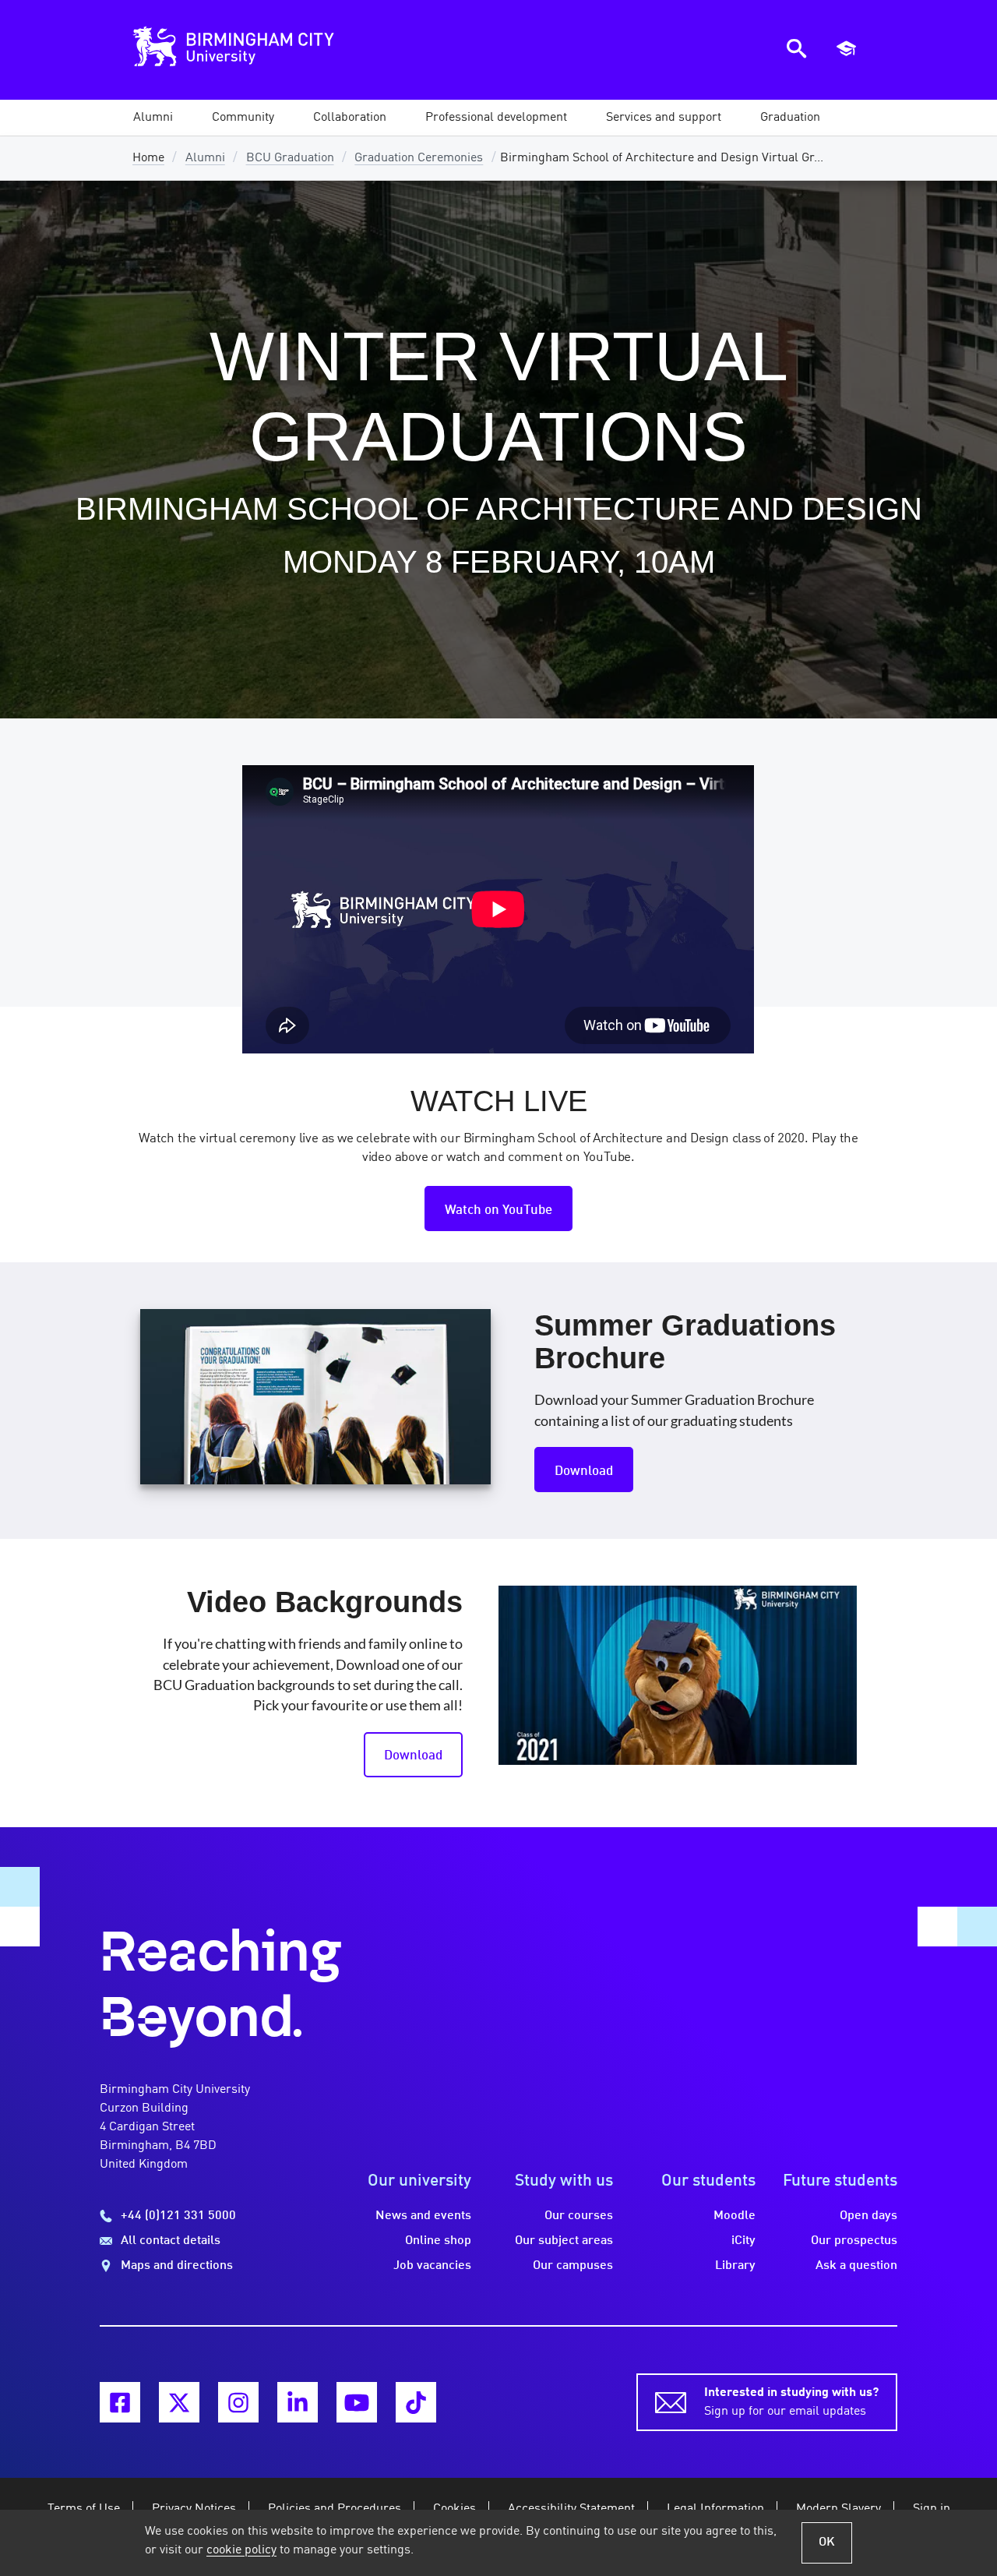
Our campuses (573, 2266)
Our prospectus (854, 2241)
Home (148, 158)
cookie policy (241, 2550)
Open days (868, 2216)
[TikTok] (416, 2402)
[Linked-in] (298, 2402)
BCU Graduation (290, 158)
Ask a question (856, 2266)
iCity (743, 2241)
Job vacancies (432, 2266)
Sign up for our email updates (791, 2402)
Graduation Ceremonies (419, 158)
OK (827, 2542)
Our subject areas (564, 2241)
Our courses (579, 2216)
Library (735, 2266)
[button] (153, 118)
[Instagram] (238, 2402)
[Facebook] (120, 2402)
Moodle (735, 2216)
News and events (423, 2216)
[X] (179, 2402)
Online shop (438, 2241)
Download (584, 1471)
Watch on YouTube (498, 1210)
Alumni (205, 158)
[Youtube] (357, 2402)
